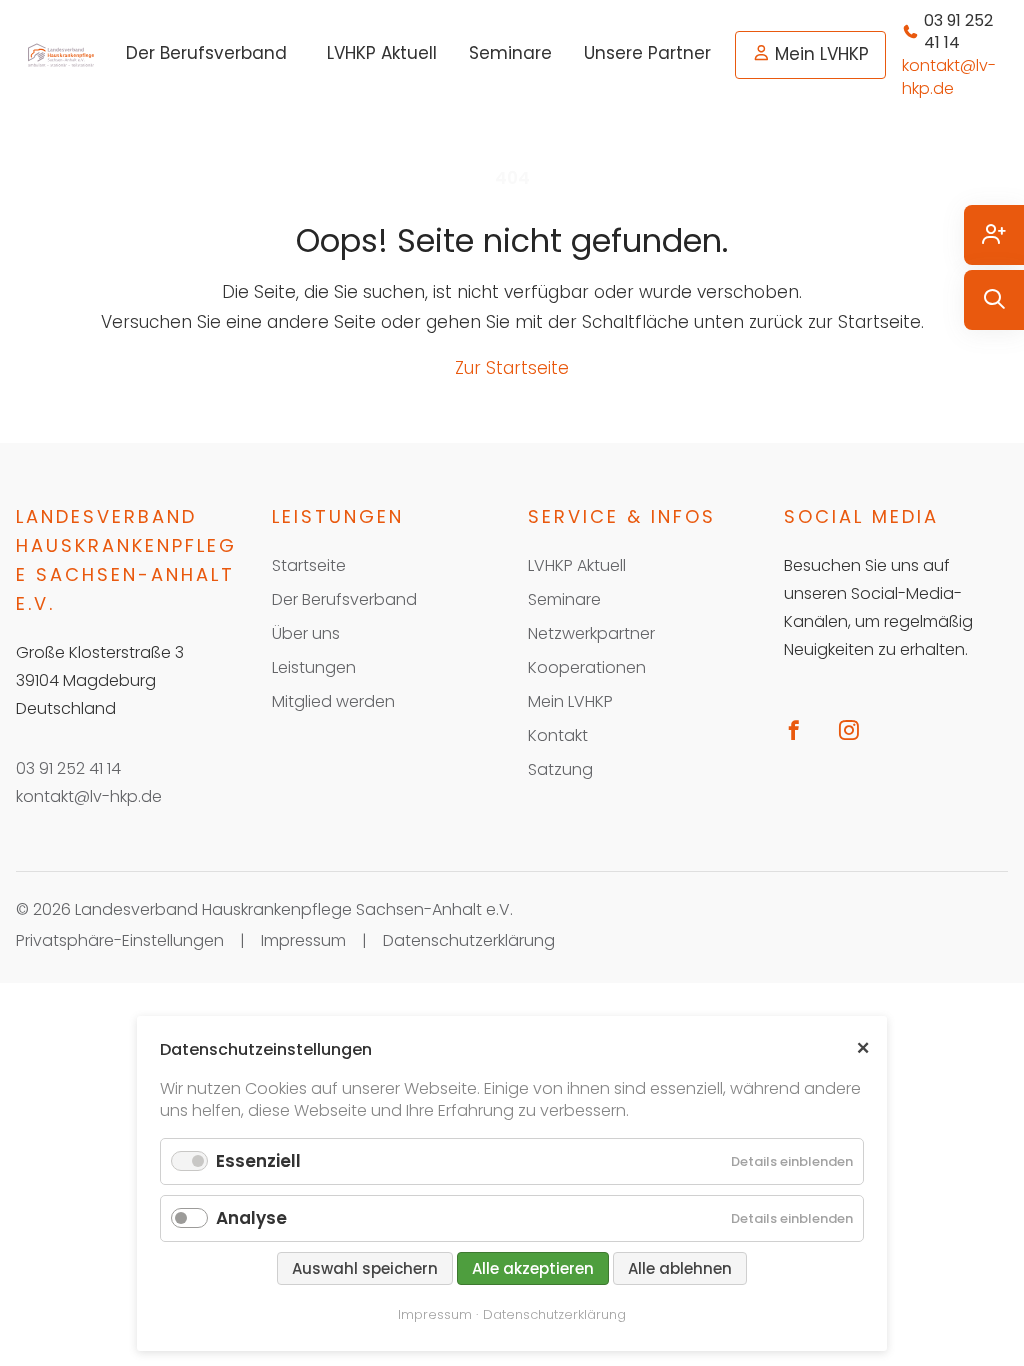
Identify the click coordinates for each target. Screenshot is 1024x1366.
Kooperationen (587, 667)
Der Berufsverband (206, 53)
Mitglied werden (333, 701)
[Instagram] (856, 729)
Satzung (560, 769)
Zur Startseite (512, 368)
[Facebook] (801, 729)
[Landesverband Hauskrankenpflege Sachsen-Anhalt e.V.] (61, 55)
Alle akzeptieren (533, 1268)
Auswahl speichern (365, 1268)
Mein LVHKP (822, 54)
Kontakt (558, 735)
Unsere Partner (647, 53)
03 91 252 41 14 (68, 768)
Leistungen (314, 667)
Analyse (251, 1218)
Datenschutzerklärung (469, 940)
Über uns (306, 633)
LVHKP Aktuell (382, 53)
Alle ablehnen (680, 1268)
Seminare (510, 53)
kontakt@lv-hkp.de (89, 796)
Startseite (309, 565)
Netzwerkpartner (591, 633)
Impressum (303, 940)
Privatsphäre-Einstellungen (120, 940)
